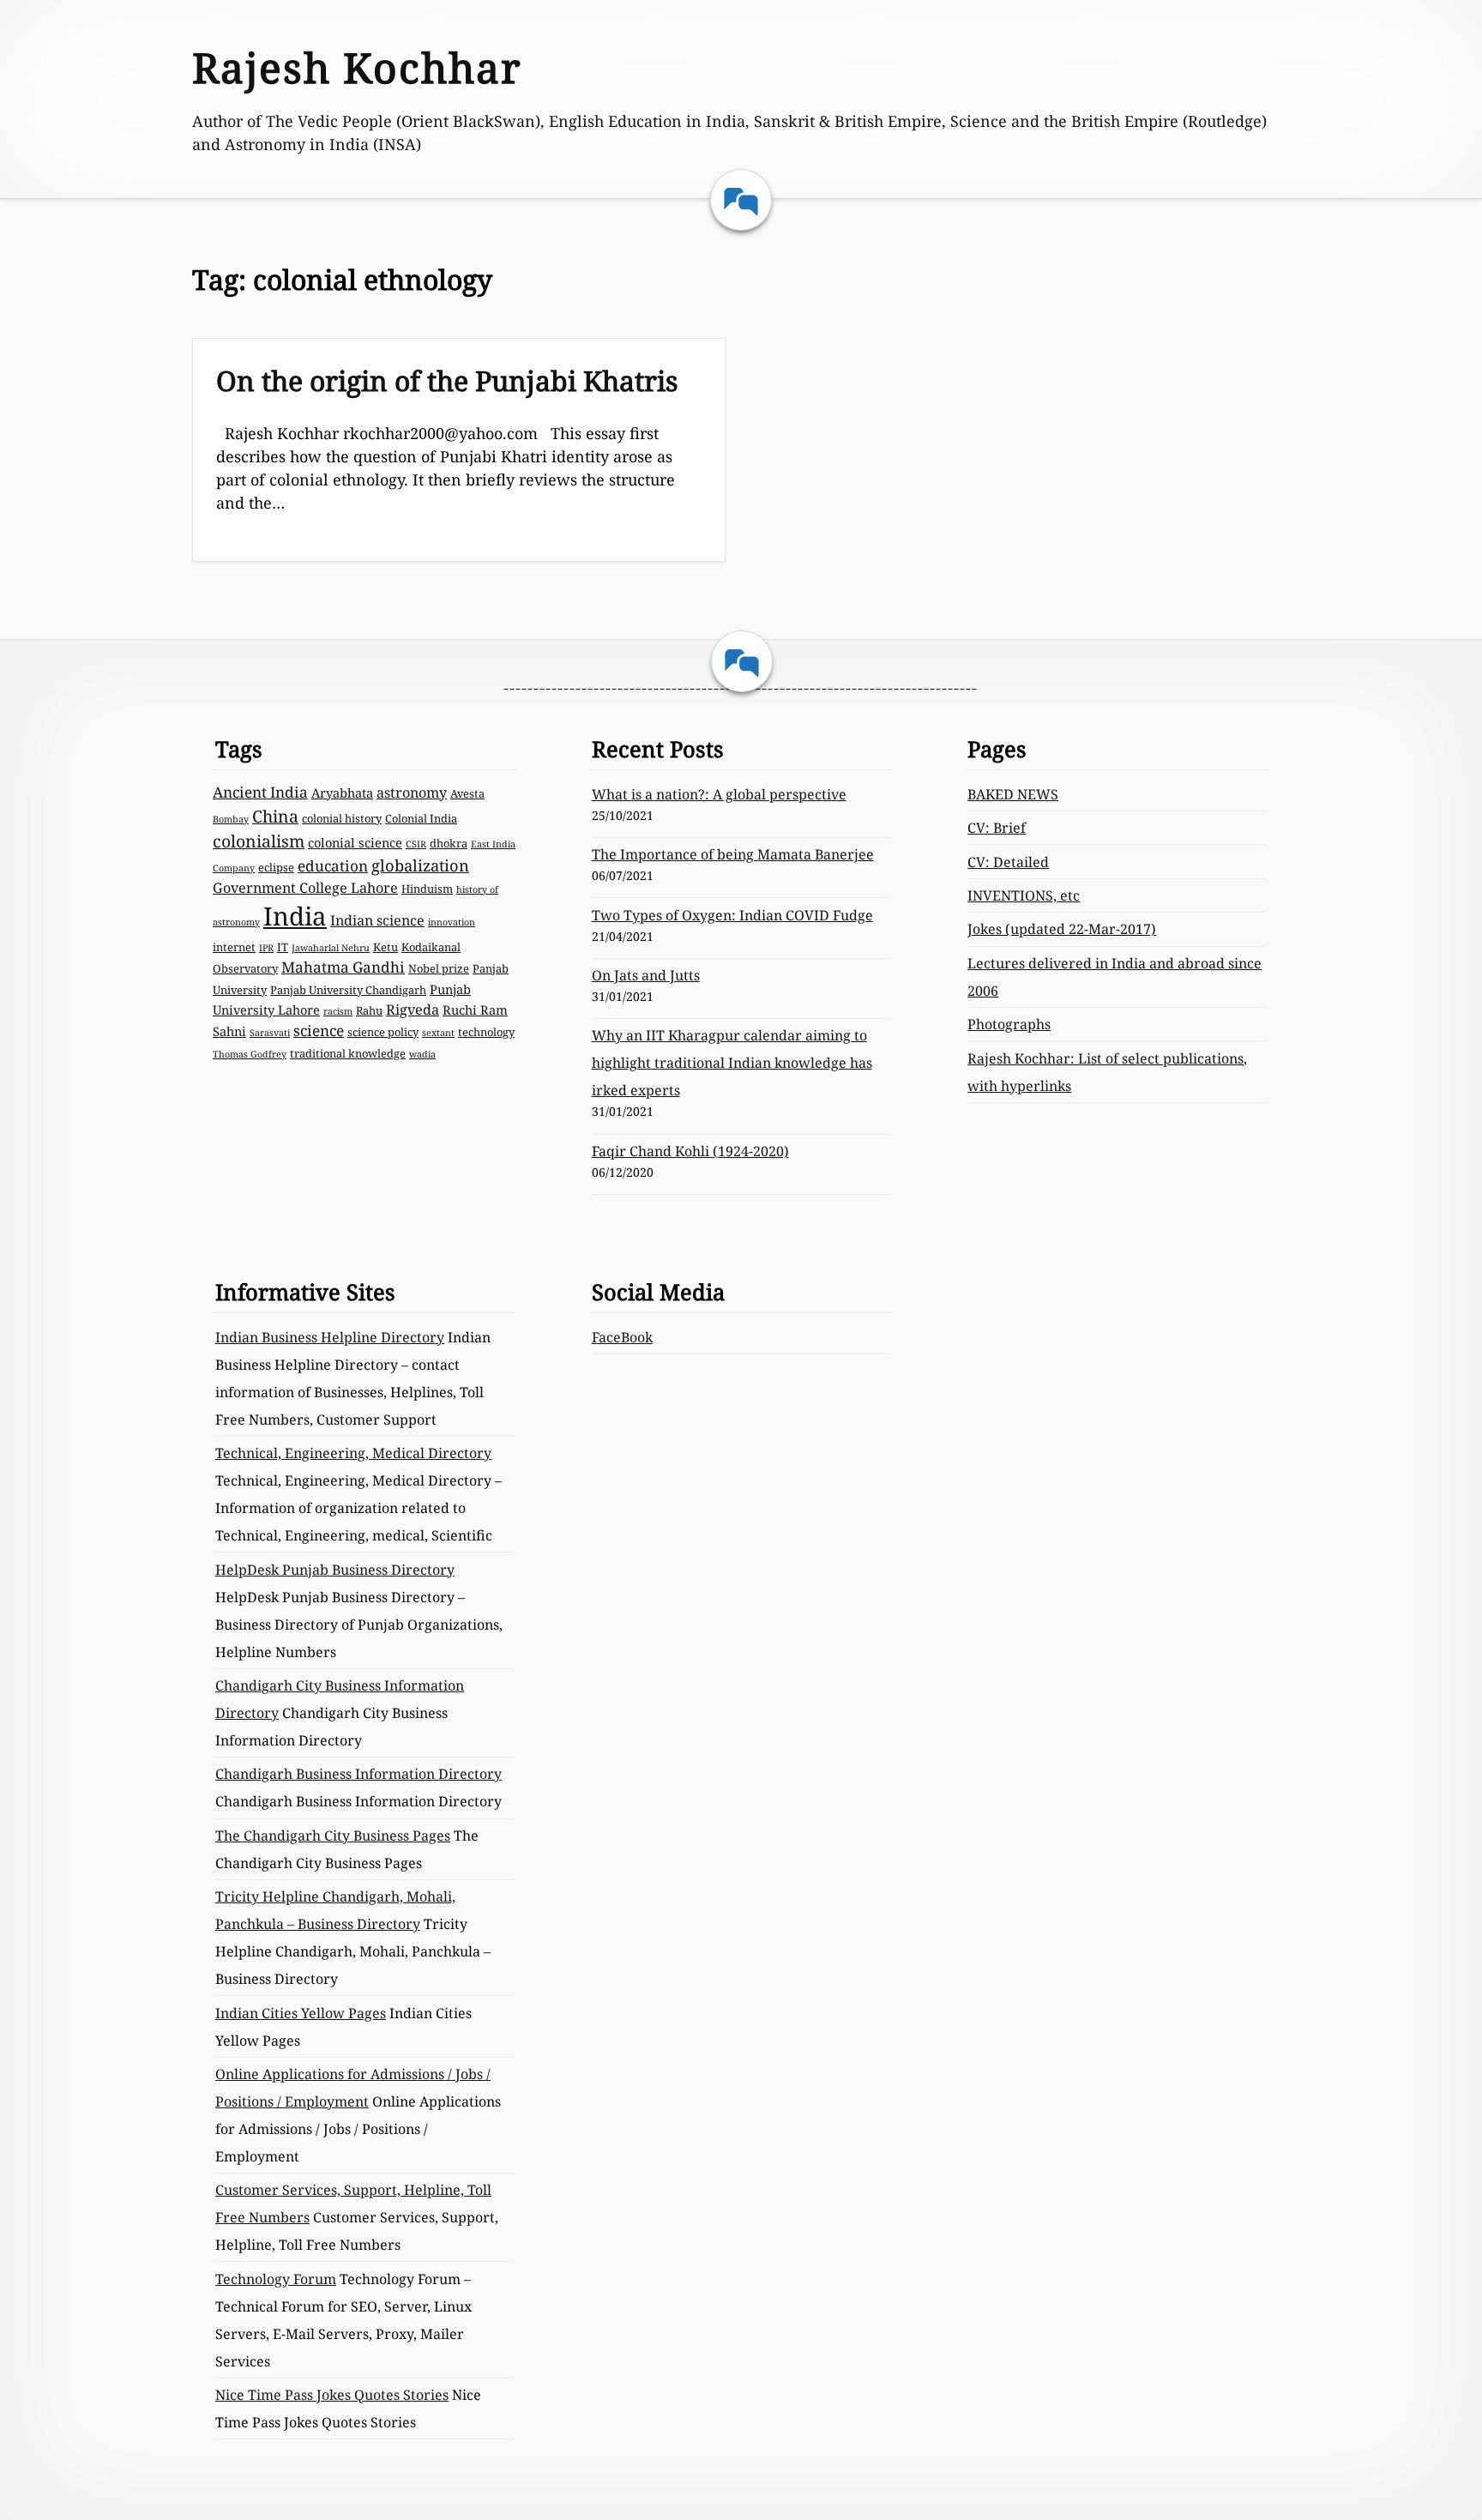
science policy (383, 1032)
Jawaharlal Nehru (331, 948)
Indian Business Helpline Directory (330, 1337)
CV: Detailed (1008, 862)
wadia (422, 1054)
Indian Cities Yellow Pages (301, 2013)
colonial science (355, 842)
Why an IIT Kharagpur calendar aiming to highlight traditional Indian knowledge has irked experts (732, 1063)
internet (234, 947)
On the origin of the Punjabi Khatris (447, 380)
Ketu (386, 947)
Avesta (467, 793)
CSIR (416, 844)
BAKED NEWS (1013, 794)
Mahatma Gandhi (343, 967)
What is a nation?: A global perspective (719, 794)
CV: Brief (997, 828)
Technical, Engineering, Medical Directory (353, 1453)
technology (486, 1032)
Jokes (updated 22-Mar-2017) (1062, 929)
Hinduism (427, 889)
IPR (266, 948)
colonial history (342, 818)
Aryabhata (342, 793)
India (295, 916)
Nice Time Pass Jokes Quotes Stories (332, 2395)
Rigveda (413, 1010)
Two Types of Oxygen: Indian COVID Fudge (732, 915)
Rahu (369, 1010)
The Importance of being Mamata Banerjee (733, 854)
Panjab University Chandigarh (348, 990)
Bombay (231, 819)
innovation (452, 922)
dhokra (449, 843)
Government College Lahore (305, 888)
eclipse (276, 867)
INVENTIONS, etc (1024, 895)
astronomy (412, 793)
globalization (420, 865)
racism (338, 1011)
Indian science (377, 920)
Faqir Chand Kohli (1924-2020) (690, 1151)
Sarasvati (270, 1033)
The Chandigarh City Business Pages (333, 1836)
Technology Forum (276, 2279)
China (275, 816)
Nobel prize (439, 968)
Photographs (1009, 1024)
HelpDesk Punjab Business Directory (335, 1570)
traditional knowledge (348, 1053)
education (333, 866)
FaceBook (622, 1337)
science (319, 1031)
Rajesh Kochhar (357, 67)
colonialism (259, 841)
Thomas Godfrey (250, 1054)
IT (283, 947)
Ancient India (260, 792)
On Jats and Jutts (646, 975)
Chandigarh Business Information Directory (358, 1774)
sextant (438, 1033)
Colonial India (421, 818)
